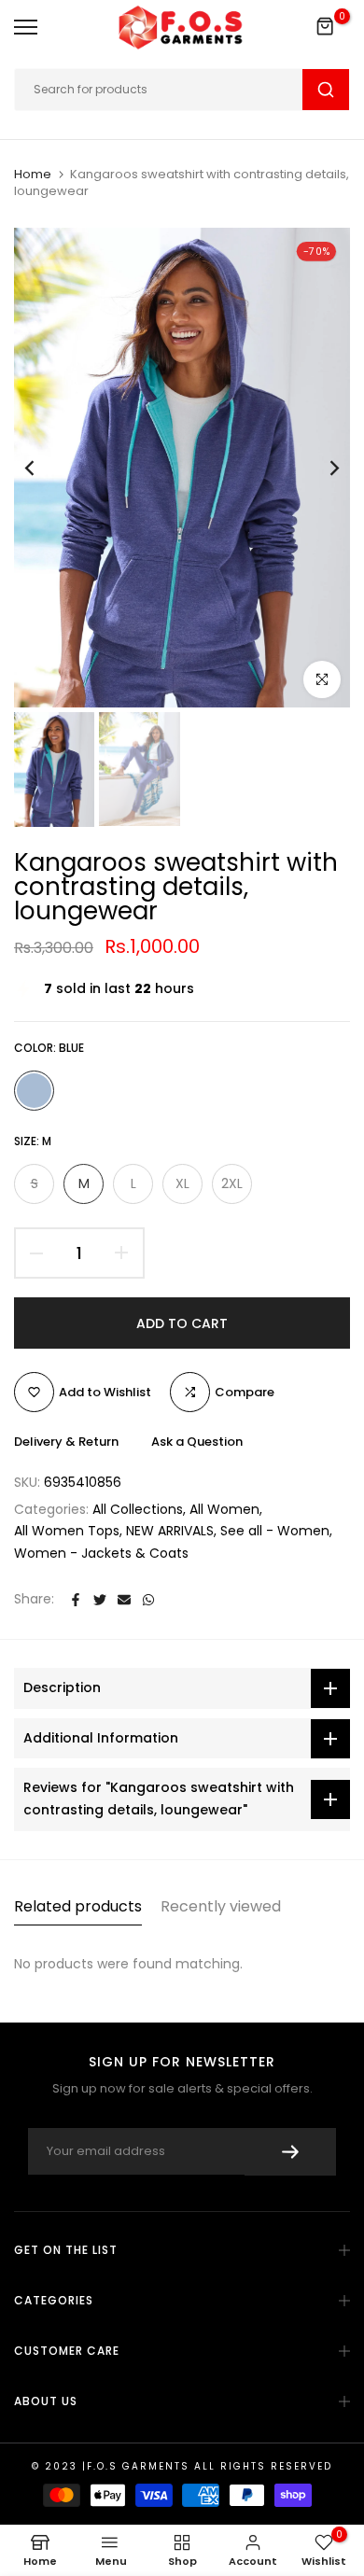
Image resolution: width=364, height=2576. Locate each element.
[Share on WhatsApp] (148, 1600)
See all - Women (275, 1531)
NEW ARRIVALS (170, 1531)
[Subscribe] (290, 2152)
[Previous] (42, 468)
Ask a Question (197, 1442)
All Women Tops (67, 1531)
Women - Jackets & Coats (101, 1553)
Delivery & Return (66, 1442)
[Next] (322, 468)
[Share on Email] (124, 1600)
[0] (326, 27)
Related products (78, 1906)
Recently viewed (221, 1906)
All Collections (138, 1509)
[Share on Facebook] (76, 1600)
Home (33, 175)
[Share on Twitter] (100, 1600)
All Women (224, 1509)
